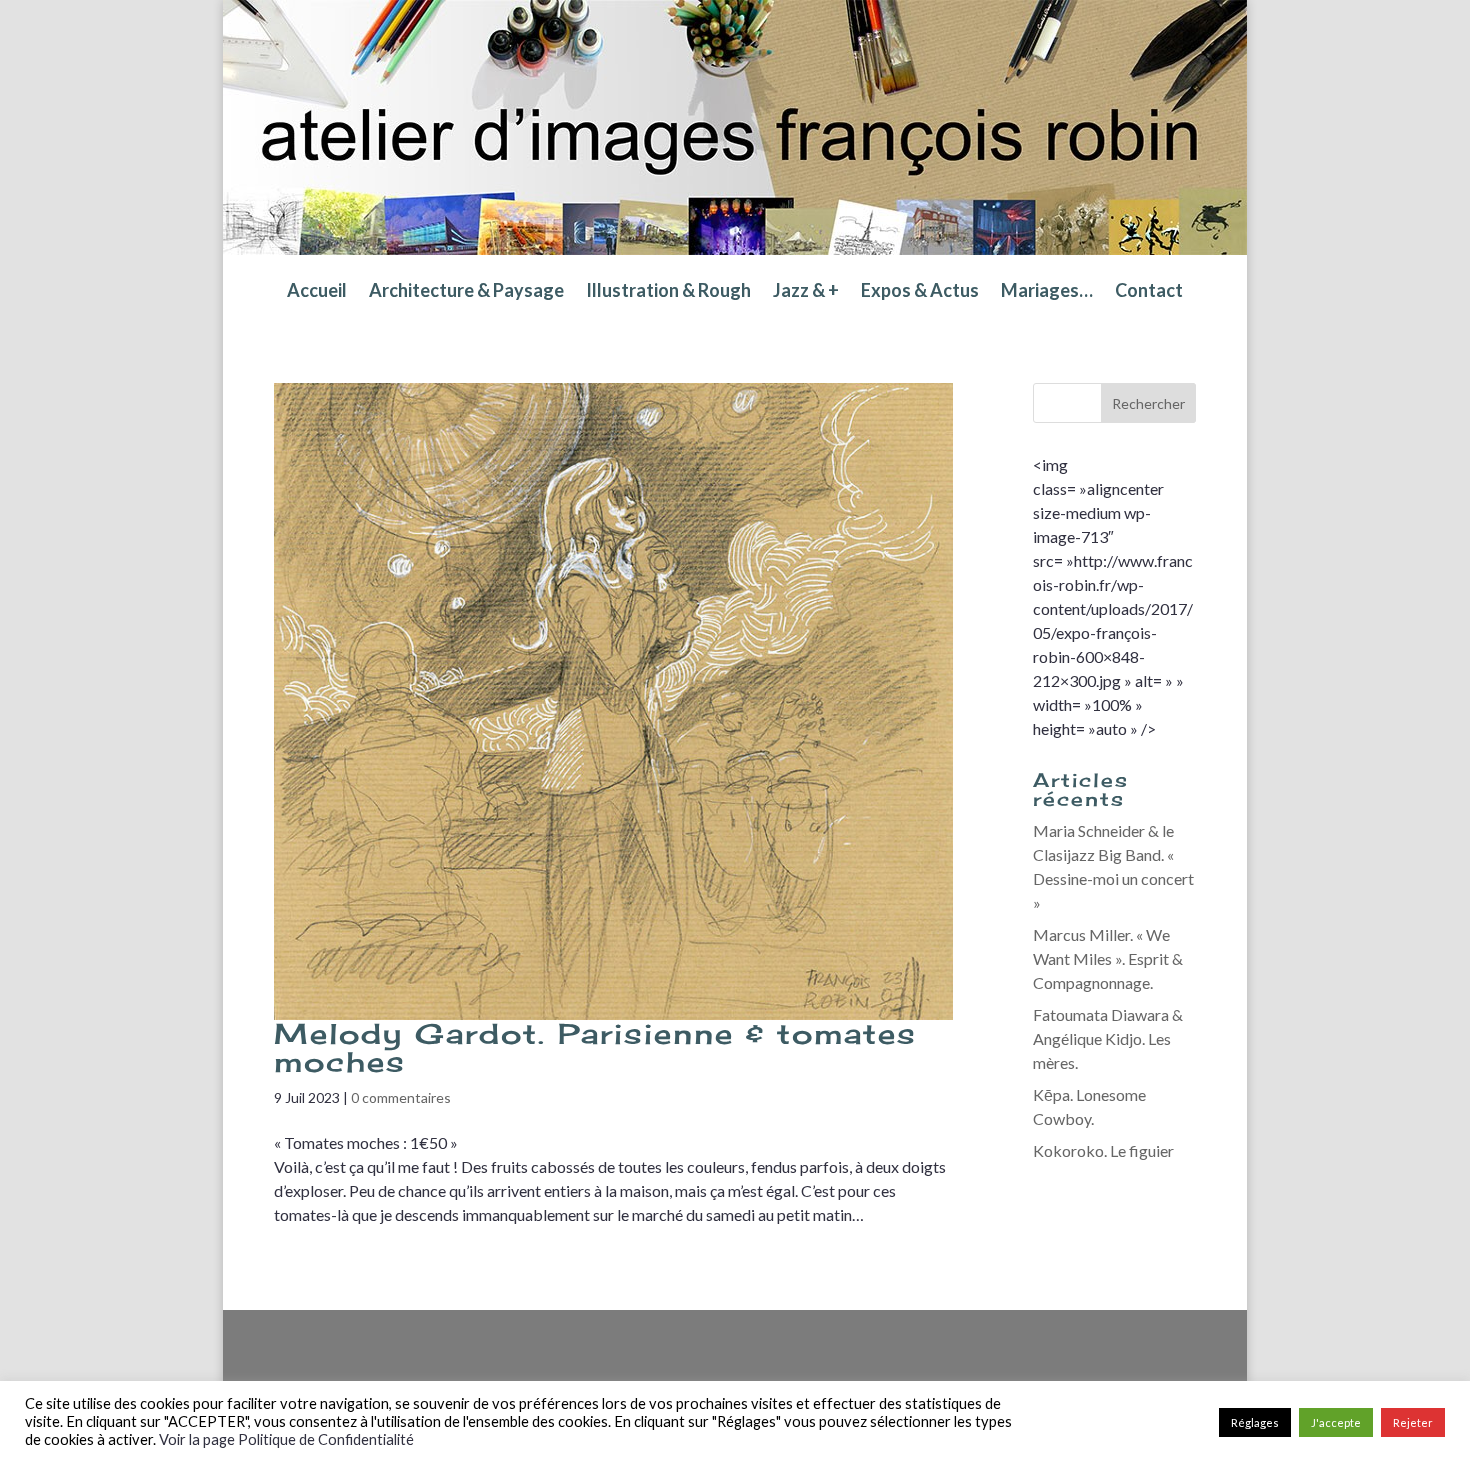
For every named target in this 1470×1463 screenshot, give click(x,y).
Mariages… (1047, 292)
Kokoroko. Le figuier (1103, 1150)
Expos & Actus (920, 292)
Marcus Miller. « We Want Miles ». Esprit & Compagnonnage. (1108, 958)
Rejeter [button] (1413, 1422)
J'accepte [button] (1336, 1422)
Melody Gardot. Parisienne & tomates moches (595, 1047)
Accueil (317, 292)
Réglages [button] (1255, 1422)
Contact (1149, 292)
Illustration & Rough (668, 292)
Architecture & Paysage (466, 292)
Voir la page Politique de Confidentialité (286, 1439)
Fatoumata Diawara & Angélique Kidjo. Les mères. (1108, 1038)
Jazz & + (806, 292)
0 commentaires (401, 1097)
